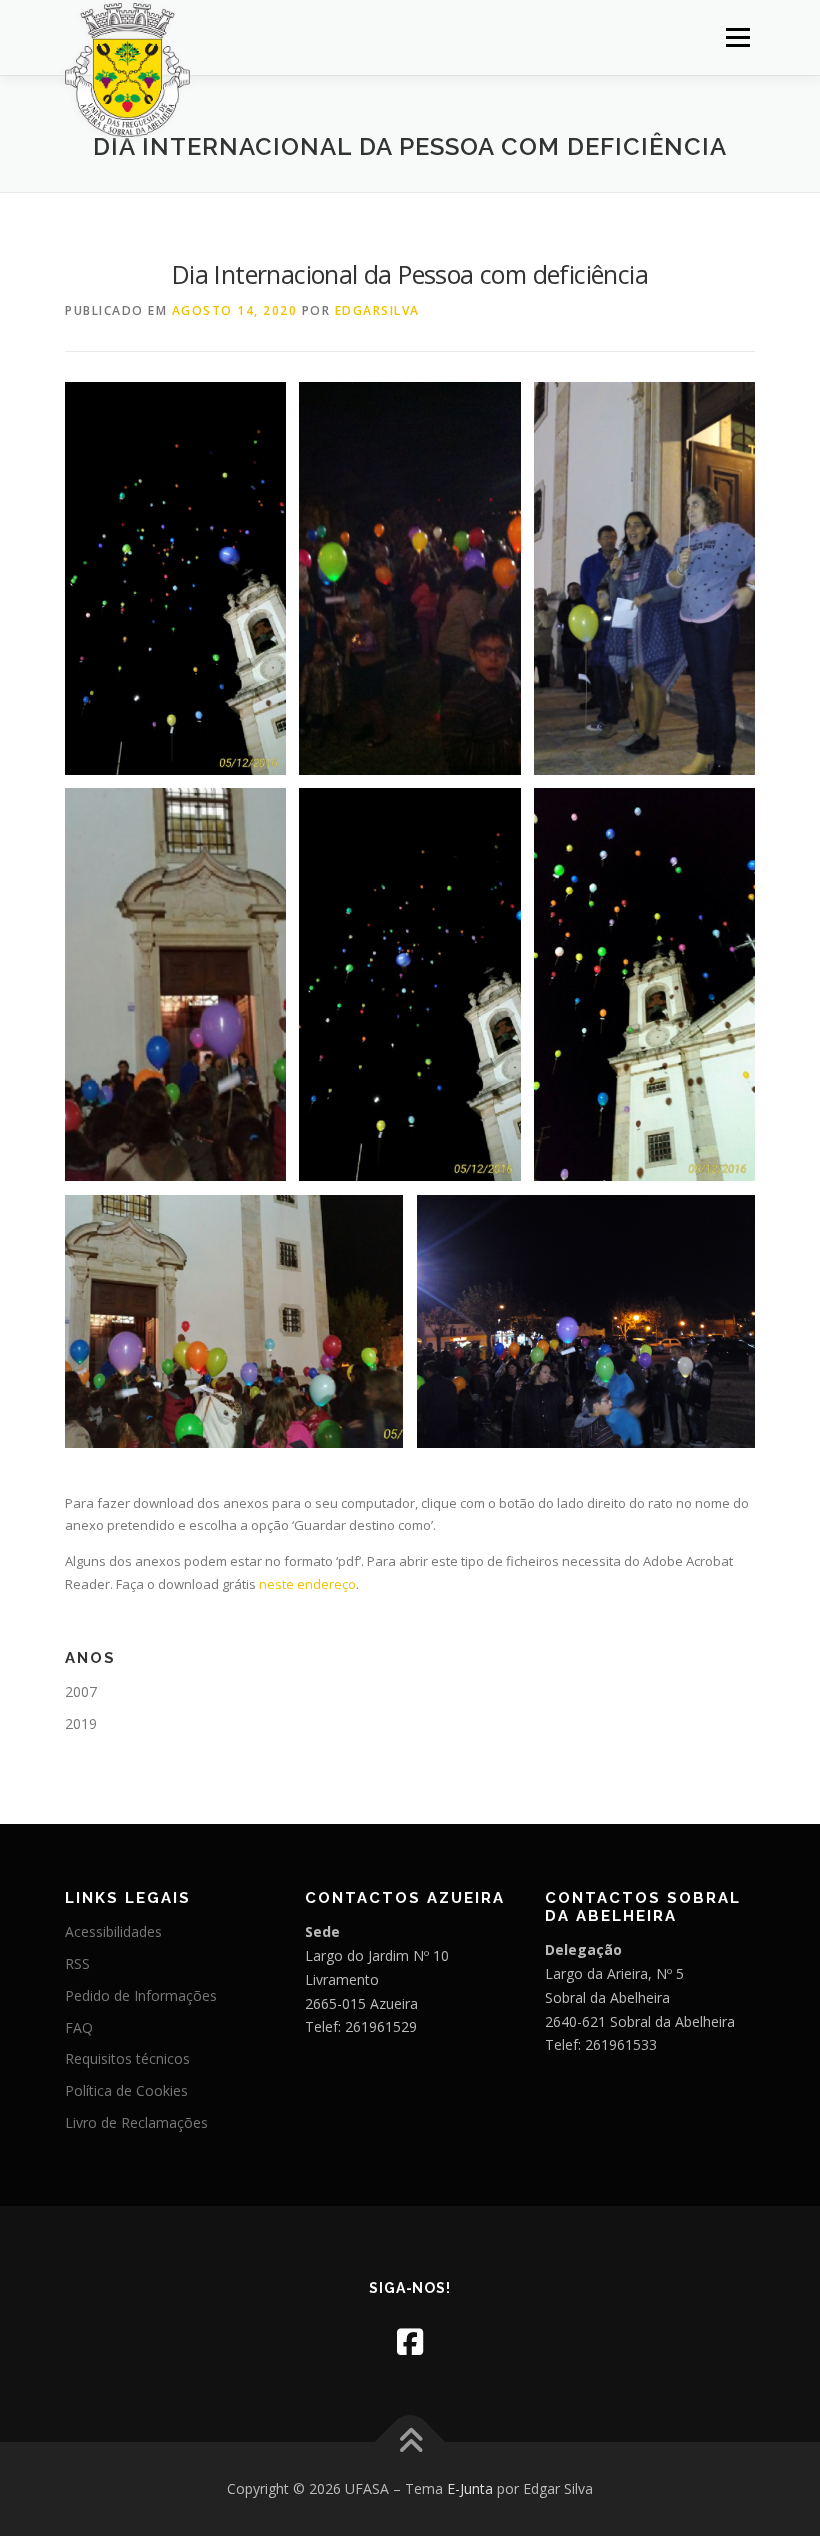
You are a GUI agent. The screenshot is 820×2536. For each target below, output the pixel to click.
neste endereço (307, 1584)
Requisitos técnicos (127, 2058)
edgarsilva (377, 310)
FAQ (79, 2027)
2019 (81, 1723)
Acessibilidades (113, 1931)
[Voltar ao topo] (410, 2442)
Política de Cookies (126, 2090)
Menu (737, 37)
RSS (77, 1963)
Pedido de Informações (141, 1995)
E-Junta (470, 2488)
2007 (81, 1691)
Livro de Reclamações (136, 2122)
